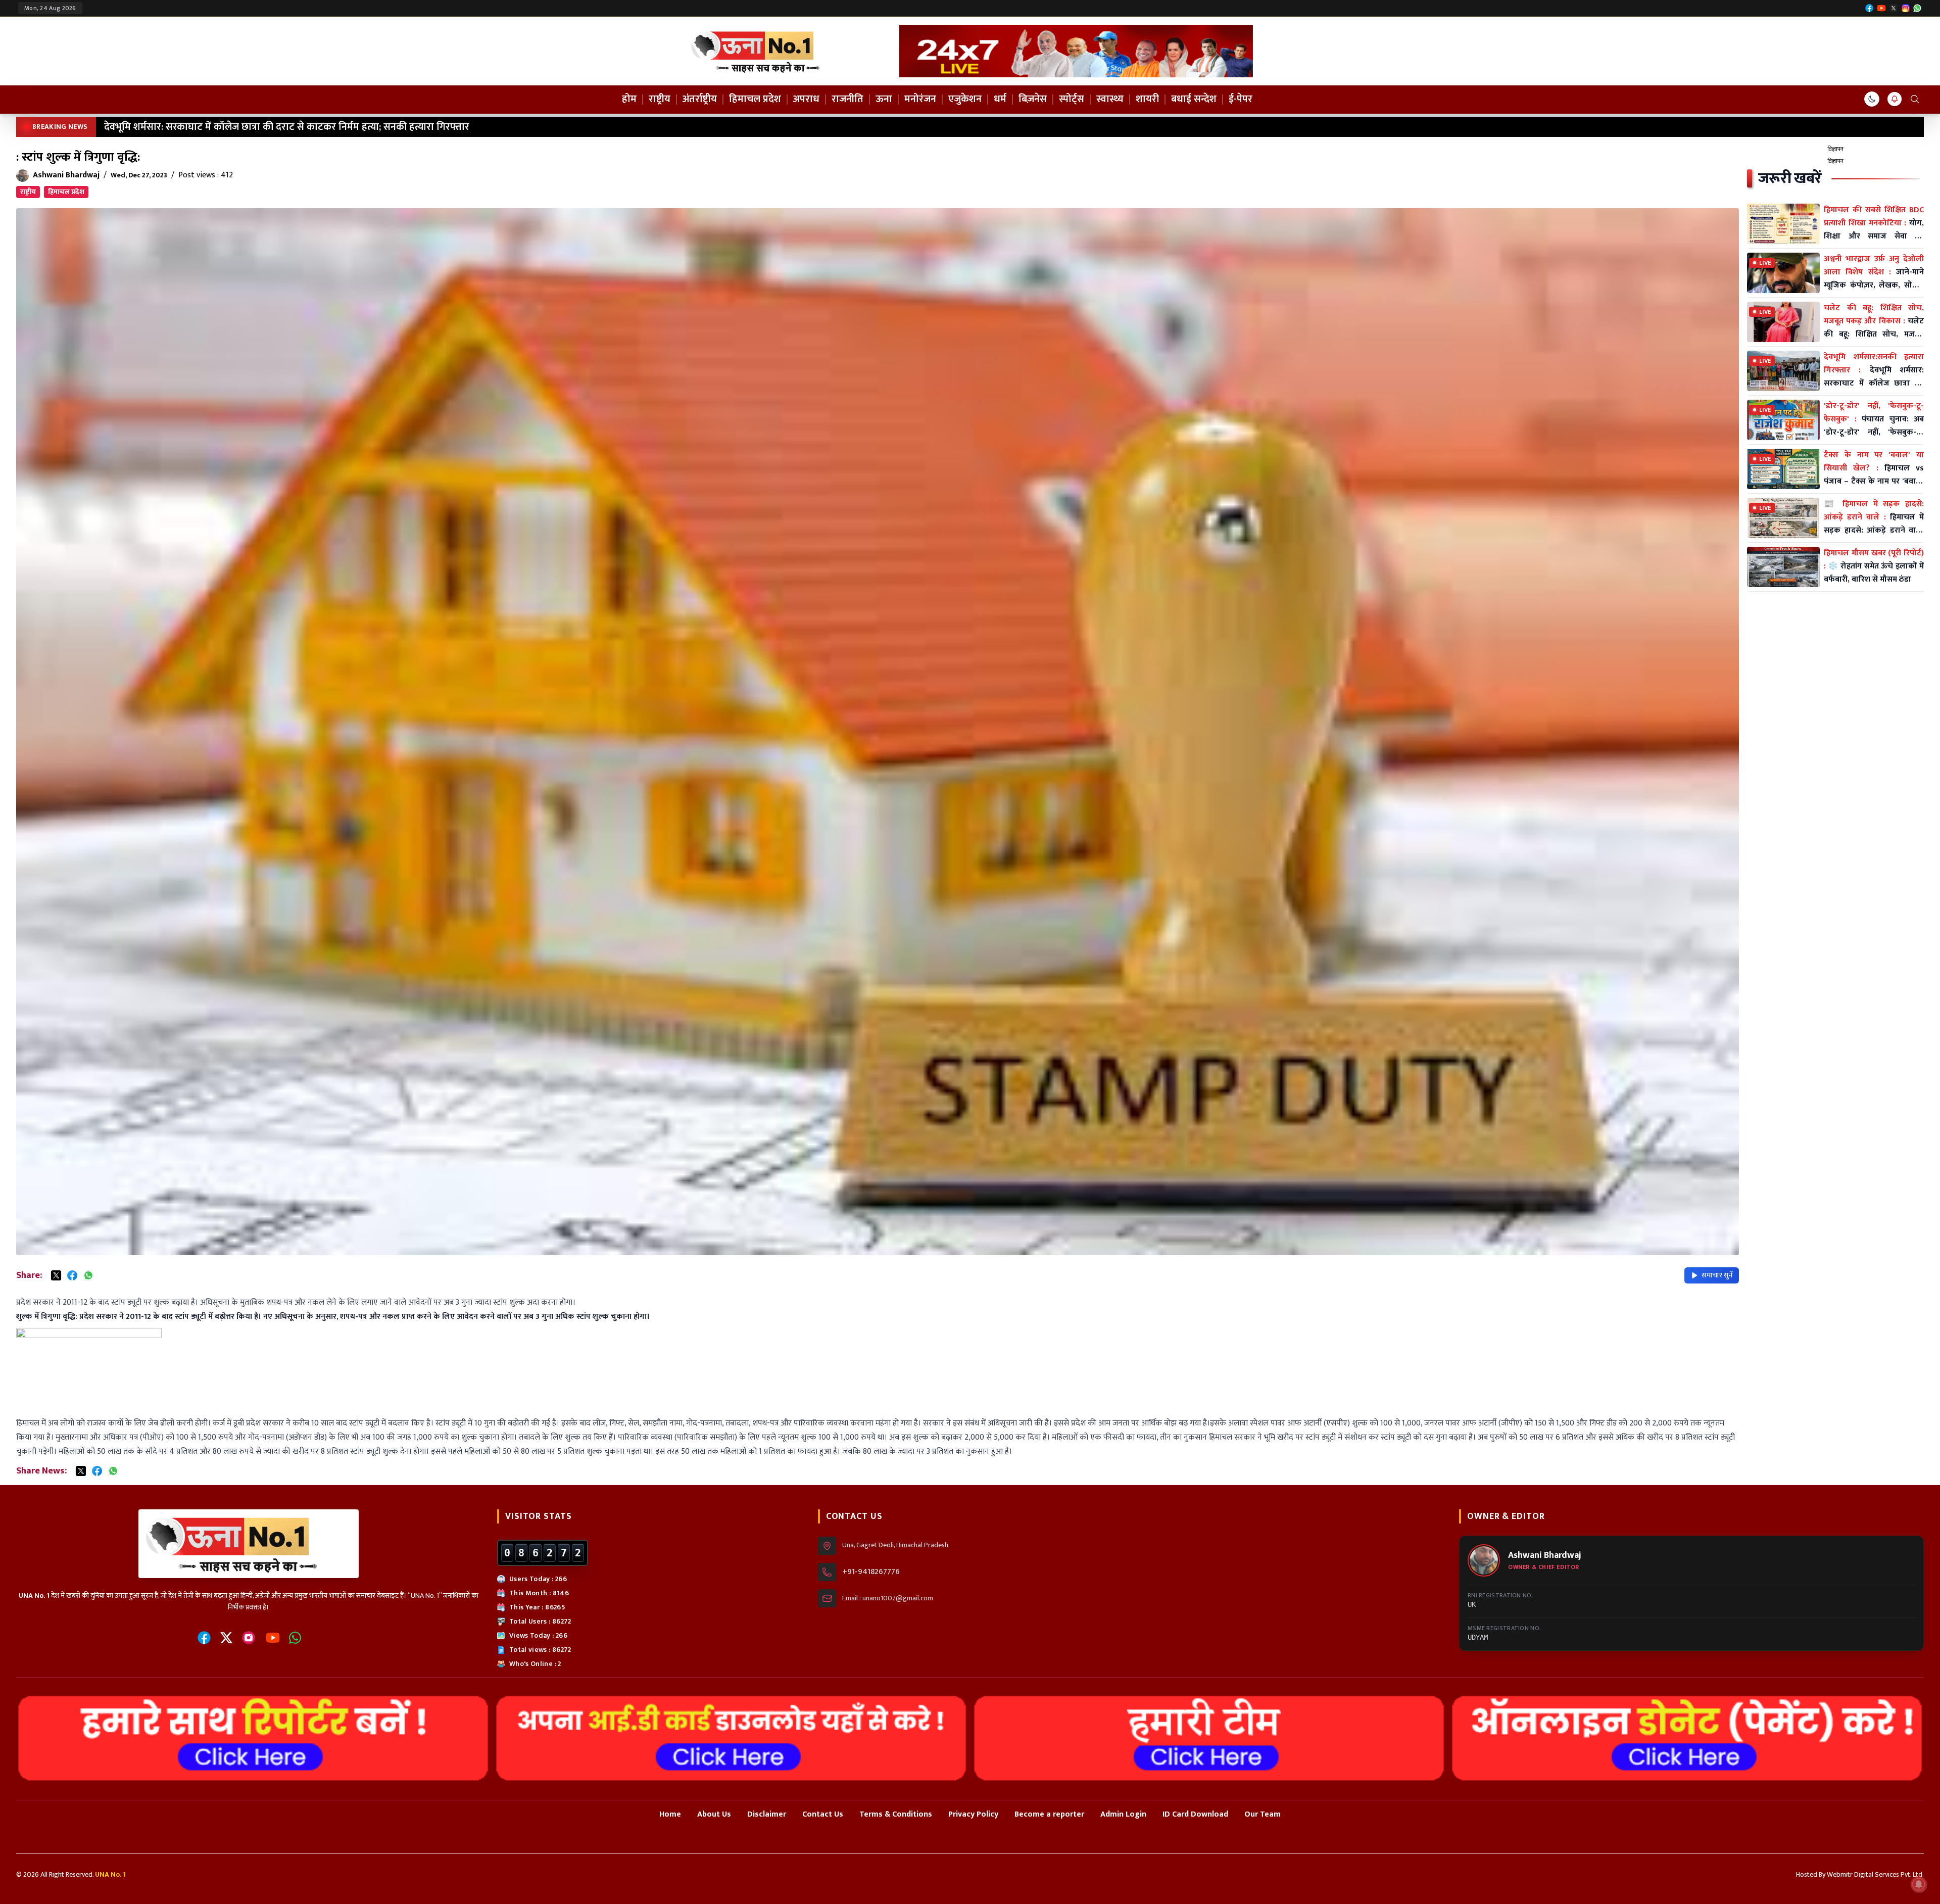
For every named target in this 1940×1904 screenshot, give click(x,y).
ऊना (884, 99)
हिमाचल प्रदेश (755, 99)
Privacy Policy (973, 1814)
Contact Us (823, 1814)
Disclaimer (767, 1814)
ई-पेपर (1241, 99)
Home (670, 1814)
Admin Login (1123, 1814)
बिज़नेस (1033, 99)
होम (629, 99)
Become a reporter (1049, 1814)
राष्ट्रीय (660, 99)
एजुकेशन (965, 99)
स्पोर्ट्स (1072, 99)
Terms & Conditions (896, 1814)
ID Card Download (1195, 1814)
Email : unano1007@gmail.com (888, 1598)
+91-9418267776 (871, 1572)
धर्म (1000, 99)
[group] (1076, 51)
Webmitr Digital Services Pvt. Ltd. (1875, 1874)
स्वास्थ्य (1110, 99)
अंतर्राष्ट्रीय (700, 99)
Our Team (1263, 1814)
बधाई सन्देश (1194, 99)
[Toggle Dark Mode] (1872, 99)
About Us (714, 1814)
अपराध (806, 99)
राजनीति (847, 99)
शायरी (1147, 99)
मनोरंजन (920, 99)
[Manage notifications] (1919, 1884)
